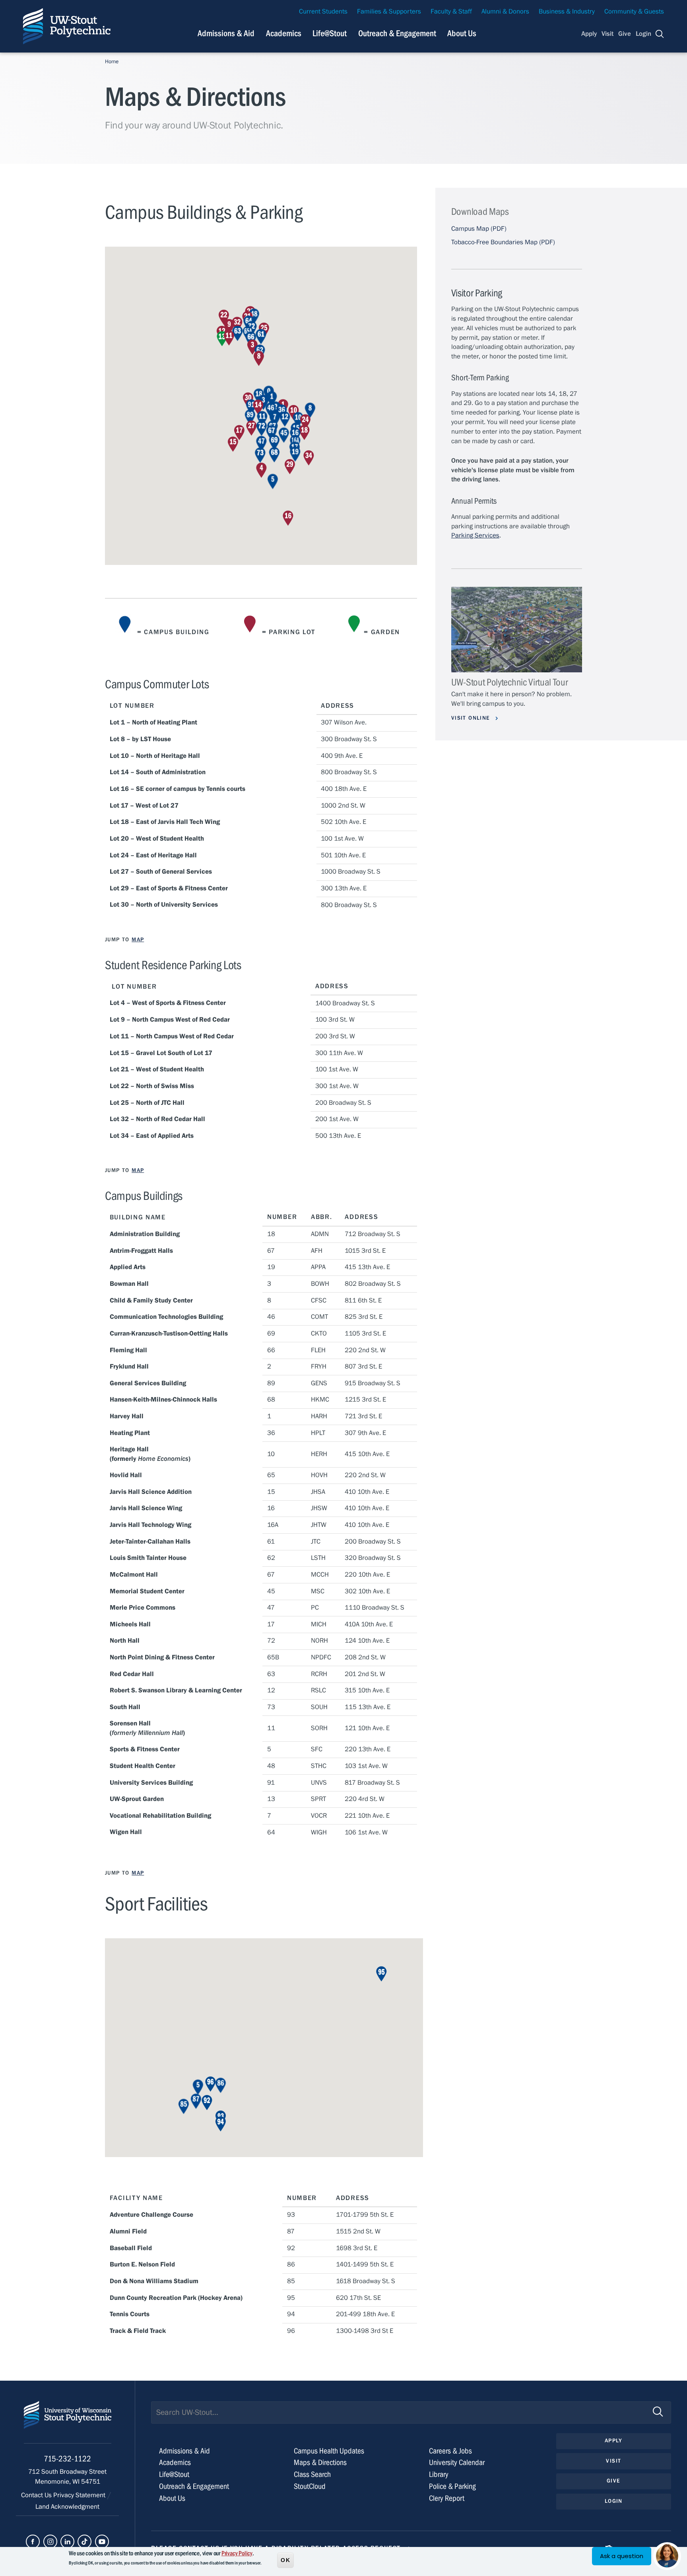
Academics (284, 33)
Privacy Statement (80, 2495)
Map (138, 940)
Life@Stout (330, 33)
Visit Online (472, 718)
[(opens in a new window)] (33, 2542)
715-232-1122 (67, 2459)
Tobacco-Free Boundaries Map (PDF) (503, 242)
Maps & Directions (320, 2462)
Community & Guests (634, 12)
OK (285, 2560)
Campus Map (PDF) (479, 229)
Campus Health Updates (329, 2451)
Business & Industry (567, 12)
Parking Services (475, 535)
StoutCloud (310, 2486)
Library (439, 2474)
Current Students (323, 12)
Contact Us (37, 2495)
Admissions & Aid (226, 33)
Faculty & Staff (451, 12)
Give (625, 34)
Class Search (312, 2474)
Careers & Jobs (450, 2451)
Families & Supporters (389, 12)
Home (112, 62)
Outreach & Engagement (397, 33)
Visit (607, 34)
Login (643, 34)
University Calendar (457, 2462)
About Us (462, 33)
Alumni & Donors (505, 12)
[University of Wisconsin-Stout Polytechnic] (68, 2422)
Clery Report (447, 2498)
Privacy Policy (237, 2553)
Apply (589, 34)
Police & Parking (452, 2486)
